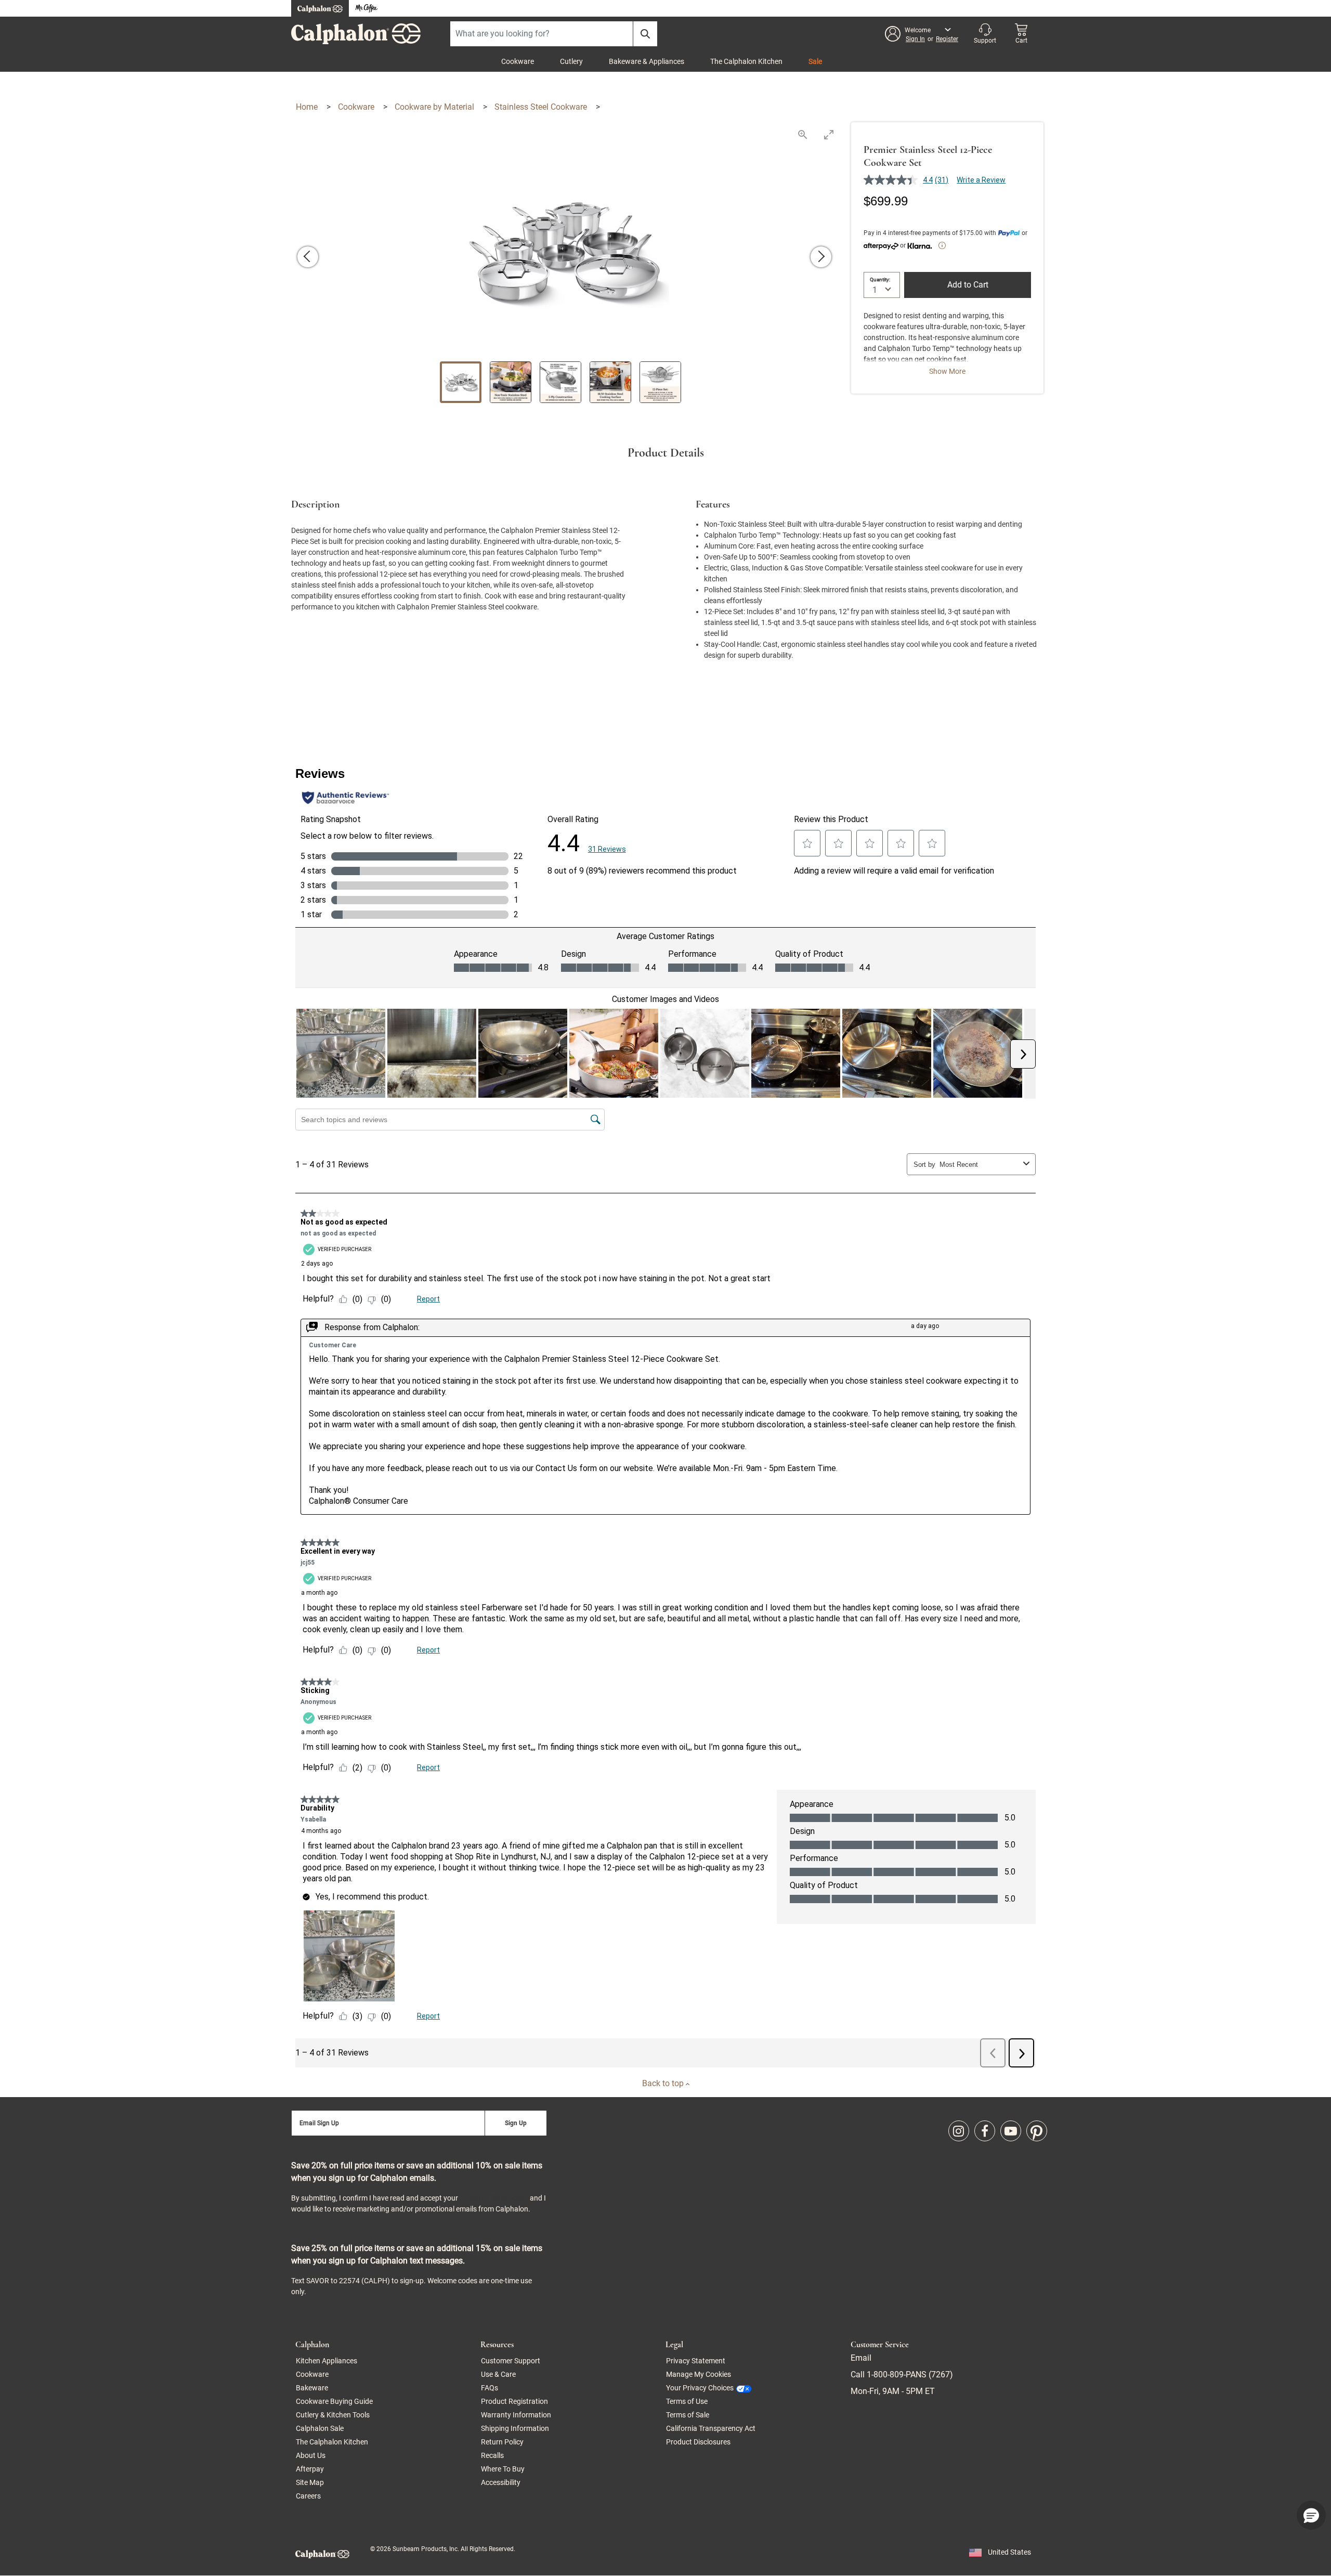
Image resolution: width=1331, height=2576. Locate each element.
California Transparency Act (711, 2428)
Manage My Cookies (699, 2374)
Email (861, 2358)
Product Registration (514, 2401)
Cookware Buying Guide (334, 2401)
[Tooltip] (942, 245)
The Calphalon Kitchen (746, 61)
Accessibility (501, 2482)
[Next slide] (821, 257)
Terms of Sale (688, 2415)
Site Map (310, 2482)
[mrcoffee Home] (367, 9)
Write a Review (981, 180)
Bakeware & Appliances (647, 61)
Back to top (664, 2083)
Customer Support (511, 2361)
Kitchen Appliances (327, 2361)
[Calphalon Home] (320, 8)
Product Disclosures (698, 2442)
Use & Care (498, 2374)
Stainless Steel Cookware (542, 107)
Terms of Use (687, 2401)
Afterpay (310, 2469)
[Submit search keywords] (645, 34)
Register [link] (947, 39)
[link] (959, 2131)
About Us (311, 2455)
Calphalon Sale (320, 2428)
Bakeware (312, 2388)
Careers (308, 2496)
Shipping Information (515, 2428)
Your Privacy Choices (700, 2388)
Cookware (518, 61)
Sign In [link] (915, 39)
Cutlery (571, 61)
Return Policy (502, 2442)
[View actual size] (803, 134)
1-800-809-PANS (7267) (909, 2375)
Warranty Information (516, 2415)
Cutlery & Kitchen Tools (333, 2415)
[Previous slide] (308, 257)
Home (308, 107)
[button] (922, 34)
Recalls (492, 2455)
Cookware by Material (435, 107)
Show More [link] (947, 371)
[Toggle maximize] (829, 134)
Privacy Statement (494, 2198)
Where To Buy (503, 2469)
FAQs (490, 2388)
